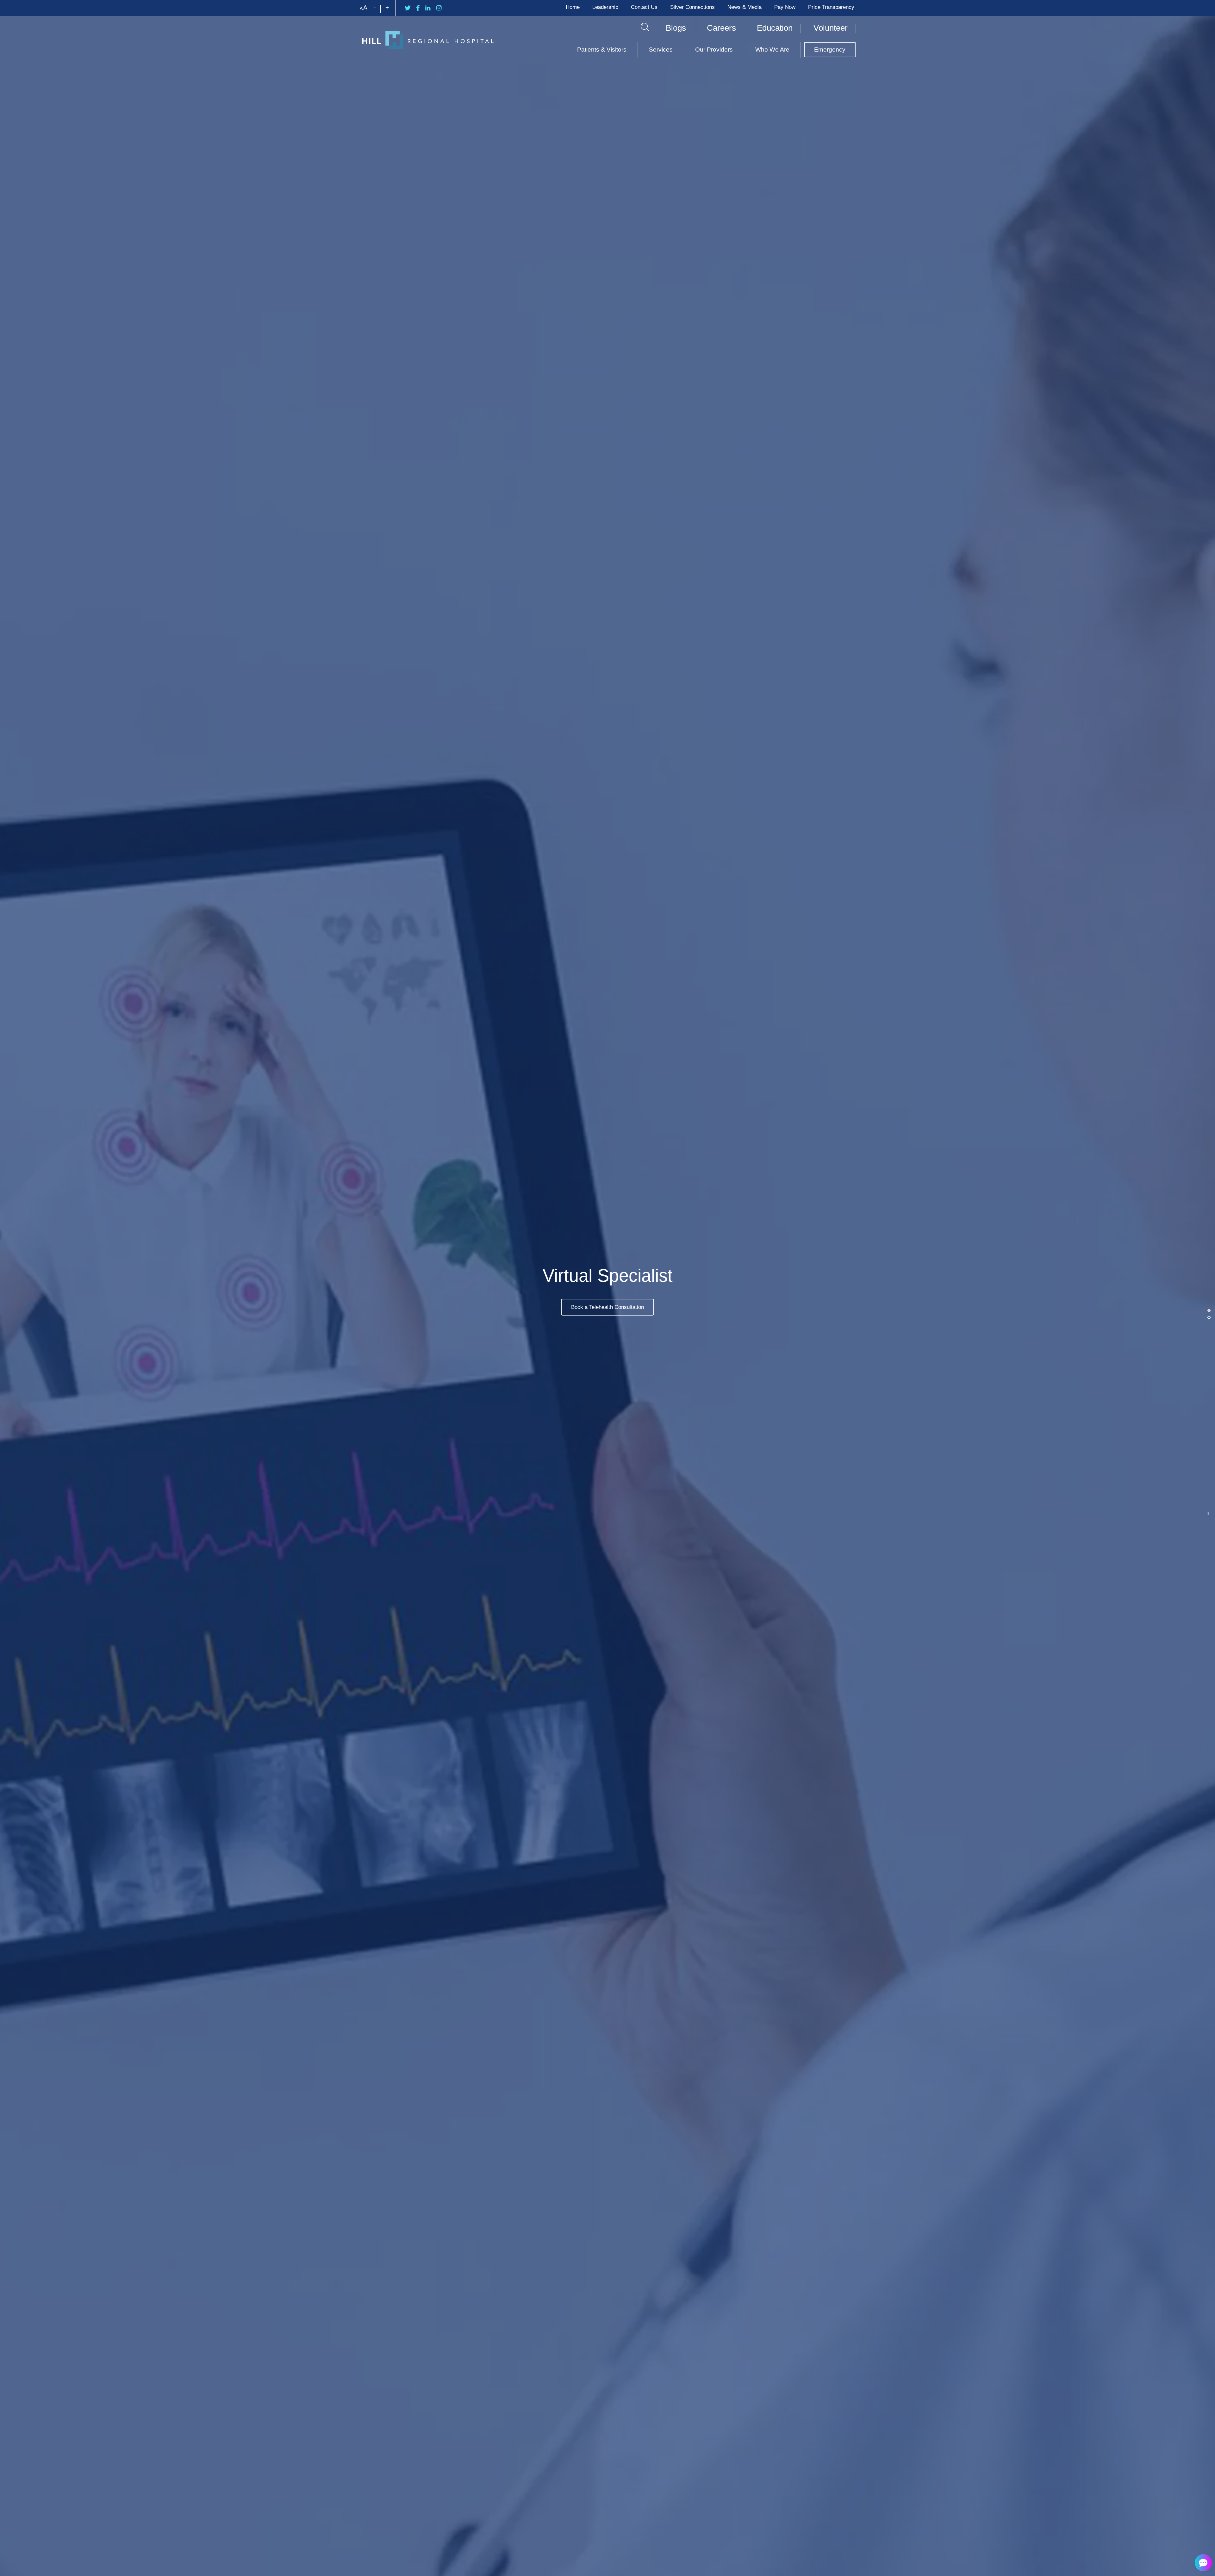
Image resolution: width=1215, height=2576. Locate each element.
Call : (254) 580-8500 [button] (608, 1307)
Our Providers (714, 50)
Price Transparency (831, 7)
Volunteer (831, 28)
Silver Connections (692, 7)
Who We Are (772, 50)
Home (573, 7)
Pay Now (785, 7)
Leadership (605, 7)
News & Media (745, 7)
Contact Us (644, 7)
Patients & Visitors (602, 50)
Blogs (676, 28)
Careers (721, 28)
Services (661, 50)
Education (775, 28)
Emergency (830, 50)
